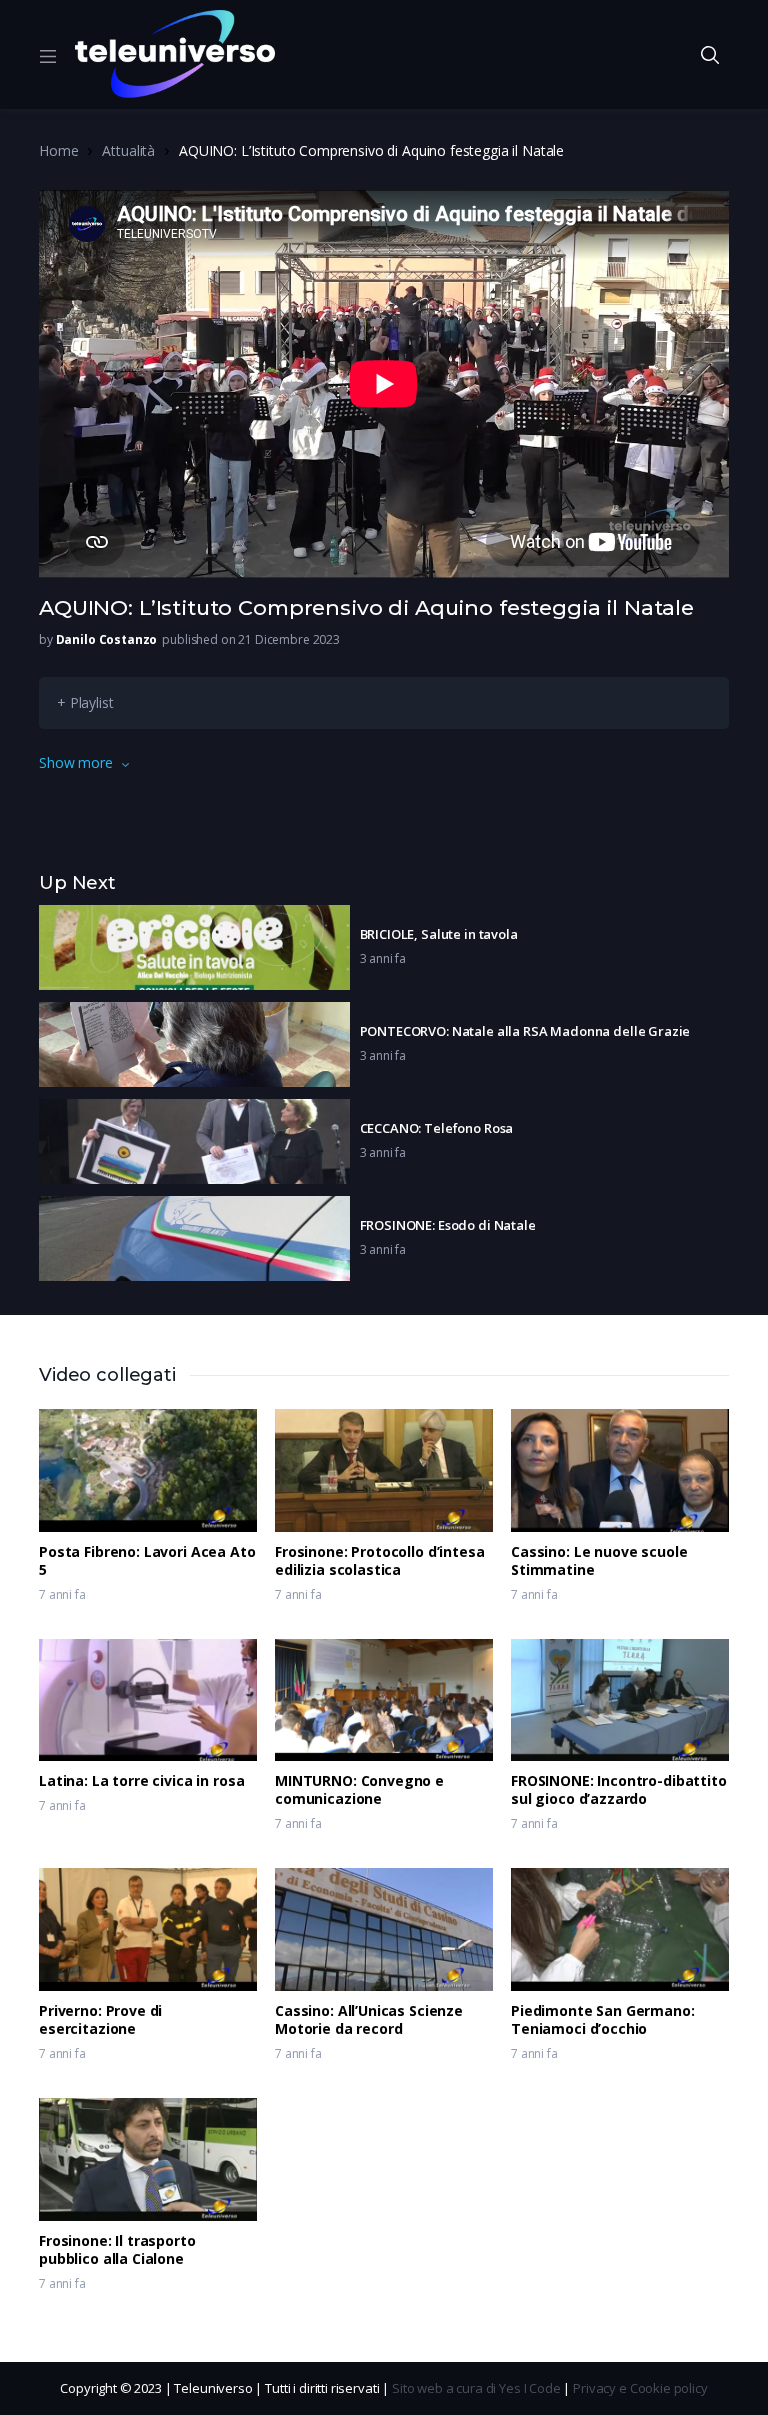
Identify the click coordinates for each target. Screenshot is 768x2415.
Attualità (128, 150)
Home (58, 150)
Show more (76, 762)
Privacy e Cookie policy (640, 2388)
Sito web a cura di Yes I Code (476, 2388)
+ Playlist (85, 702)
